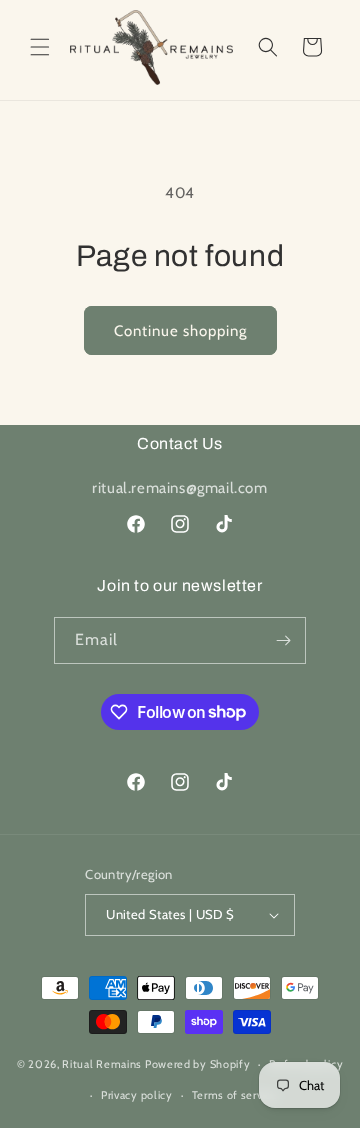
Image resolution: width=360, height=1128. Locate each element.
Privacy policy (137, 1095)
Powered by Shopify (198, 1064)
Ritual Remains (102, 1064)
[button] (40, 47)
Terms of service (235, 1095)
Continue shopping (180, 331)
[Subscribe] (283, 640)
